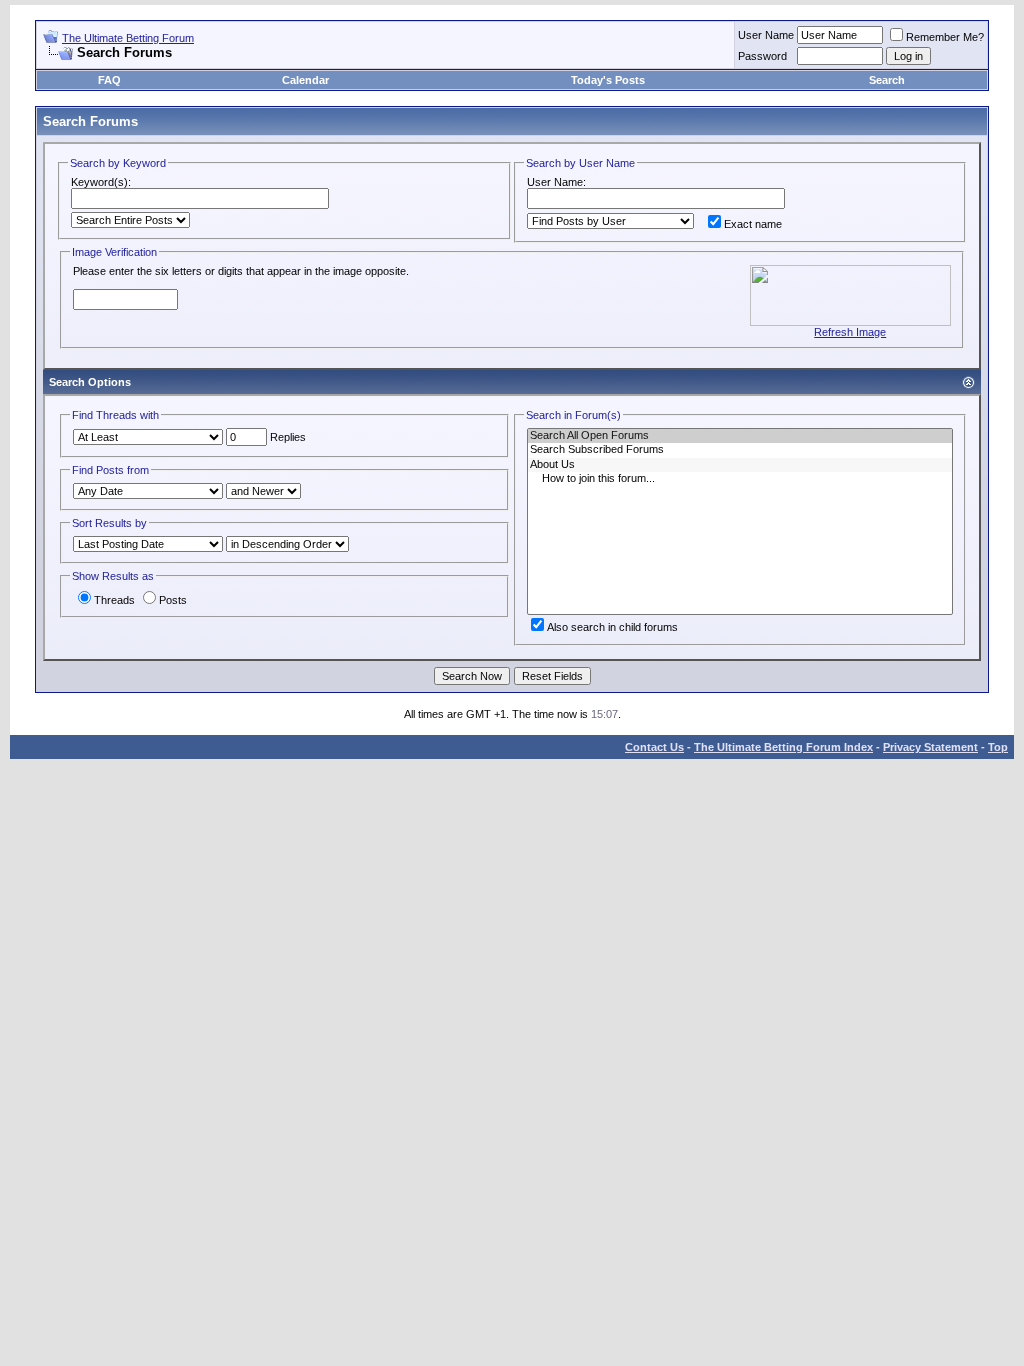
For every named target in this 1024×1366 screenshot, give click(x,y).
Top (998, 747)
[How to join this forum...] (740, 479)
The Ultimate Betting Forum (128, 38)
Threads (114, 600)
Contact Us (654, 747)
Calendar (305, 80)
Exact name (753, 224)
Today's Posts (608, 80)
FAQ (109, 80)
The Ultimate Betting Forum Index (783, 747)
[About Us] (740, 465)
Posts (173, 600)
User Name (766, 35)
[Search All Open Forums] (740, 436)
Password (762, 56)
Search (887, 80)
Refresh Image (850, 332)
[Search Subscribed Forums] (740, 450)
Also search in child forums (612, 627)
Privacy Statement (930, 747)
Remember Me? (945, 37)
